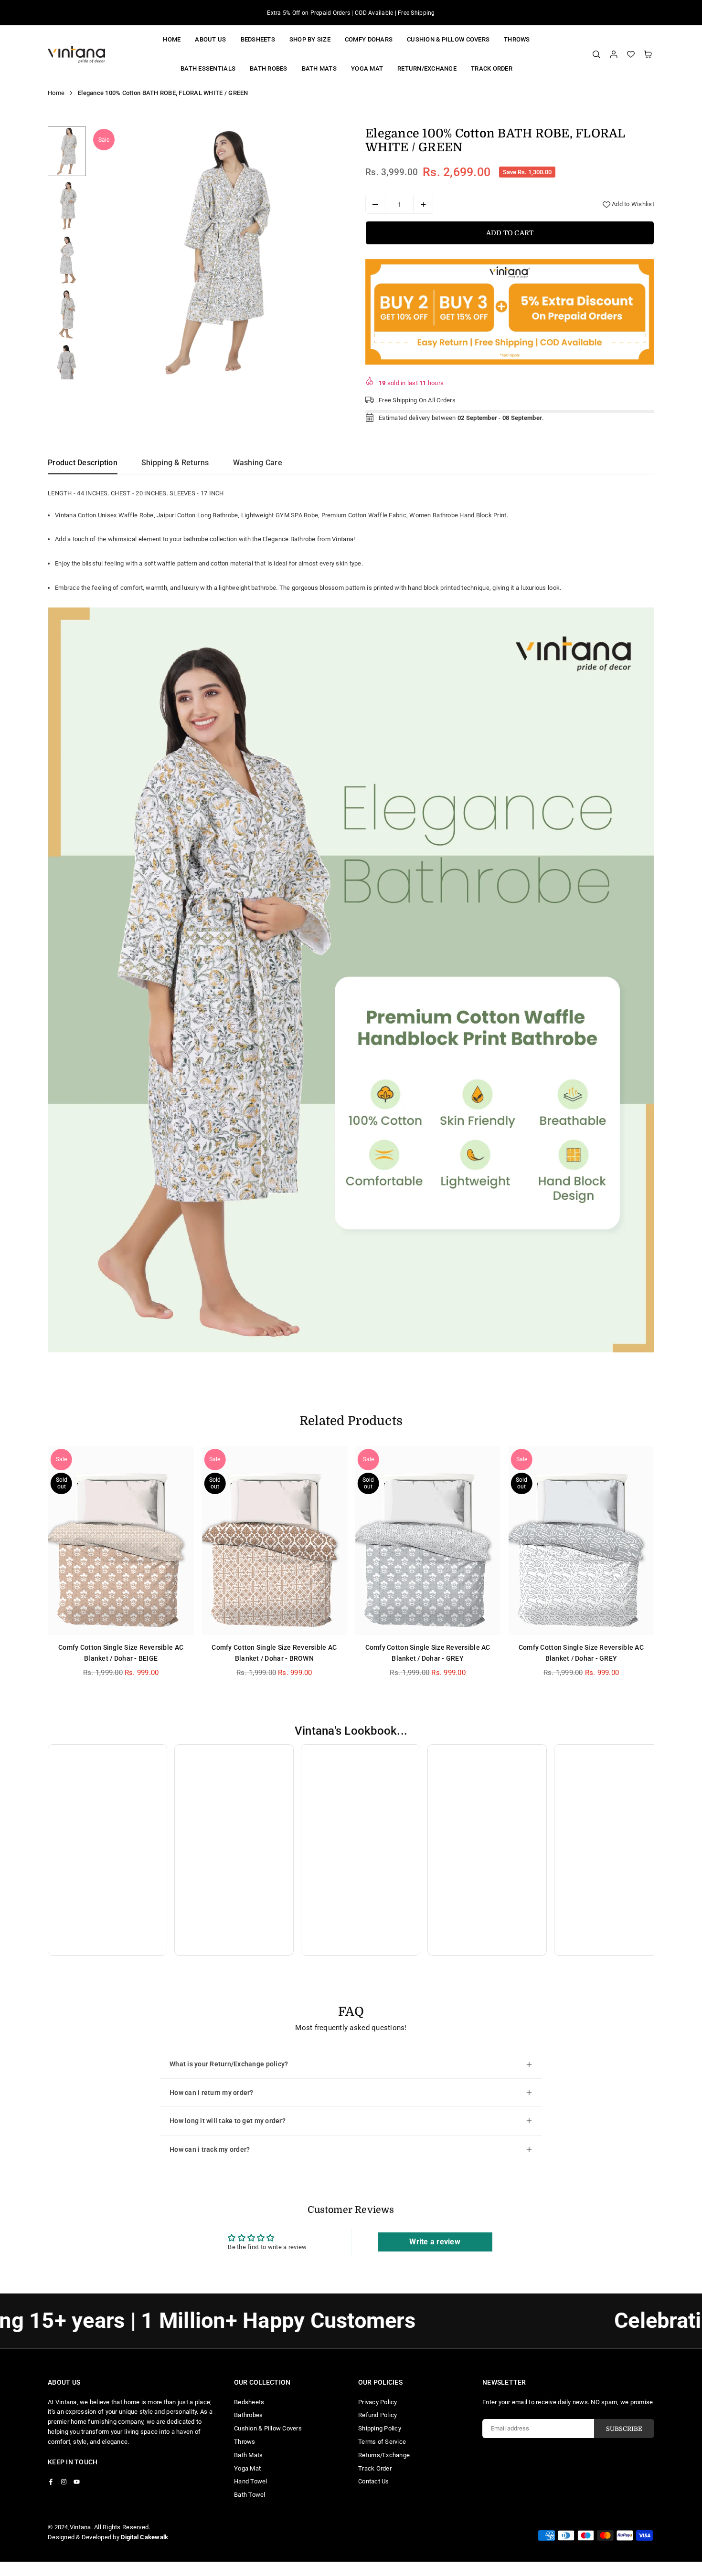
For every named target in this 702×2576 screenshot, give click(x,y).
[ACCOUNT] (614, 54)
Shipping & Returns (175, 463)
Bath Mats (248, 2455)
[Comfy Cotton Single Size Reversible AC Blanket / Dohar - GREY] (428, 1541)
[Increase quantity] (423, 204)
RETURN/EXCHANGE (427, 68)
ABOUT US (210, 39)
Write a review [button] (435, 2242)
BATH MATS (319, 68)
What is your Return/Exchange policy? (229, 2064)
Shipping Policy (380, 2428)
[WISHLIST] (631, 54)
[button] (648, 54)
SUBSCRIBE (624, 2429)
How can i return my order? (212, 2093)
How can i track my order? (210, 2149)
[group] (217, 253)
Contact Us (374, 2481)
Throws (517, 39)
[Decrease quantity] (375, 204)
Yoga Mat (247, 2468)
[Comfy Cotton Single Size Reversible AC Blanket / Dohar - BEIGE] (121, 1541)
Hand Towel (251, 2481)
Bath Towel (250, 2495)
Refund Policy (378, 2415)
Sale (104, 140)
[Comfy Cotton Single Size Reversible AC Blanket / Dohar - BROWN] (274, 1541)
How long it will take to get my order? (228, 2121)
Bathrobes (248, 2415)
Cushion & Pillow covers (448, 39)
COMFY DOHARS (369, 39)
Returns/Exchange (384, 2455)
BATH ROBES (269, 68)
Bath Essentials (208, 68)
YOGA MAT (367, 68)
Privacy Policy (378, 2402)
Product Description (83, 463)
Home (172, 39)
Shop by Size (310, 39)
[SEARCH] (596, 54)
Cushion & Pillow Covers (268, 2428)
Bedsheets (258, 39)
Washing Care (258, 463)
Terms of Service (382, 2442)
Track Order (492, 68)
